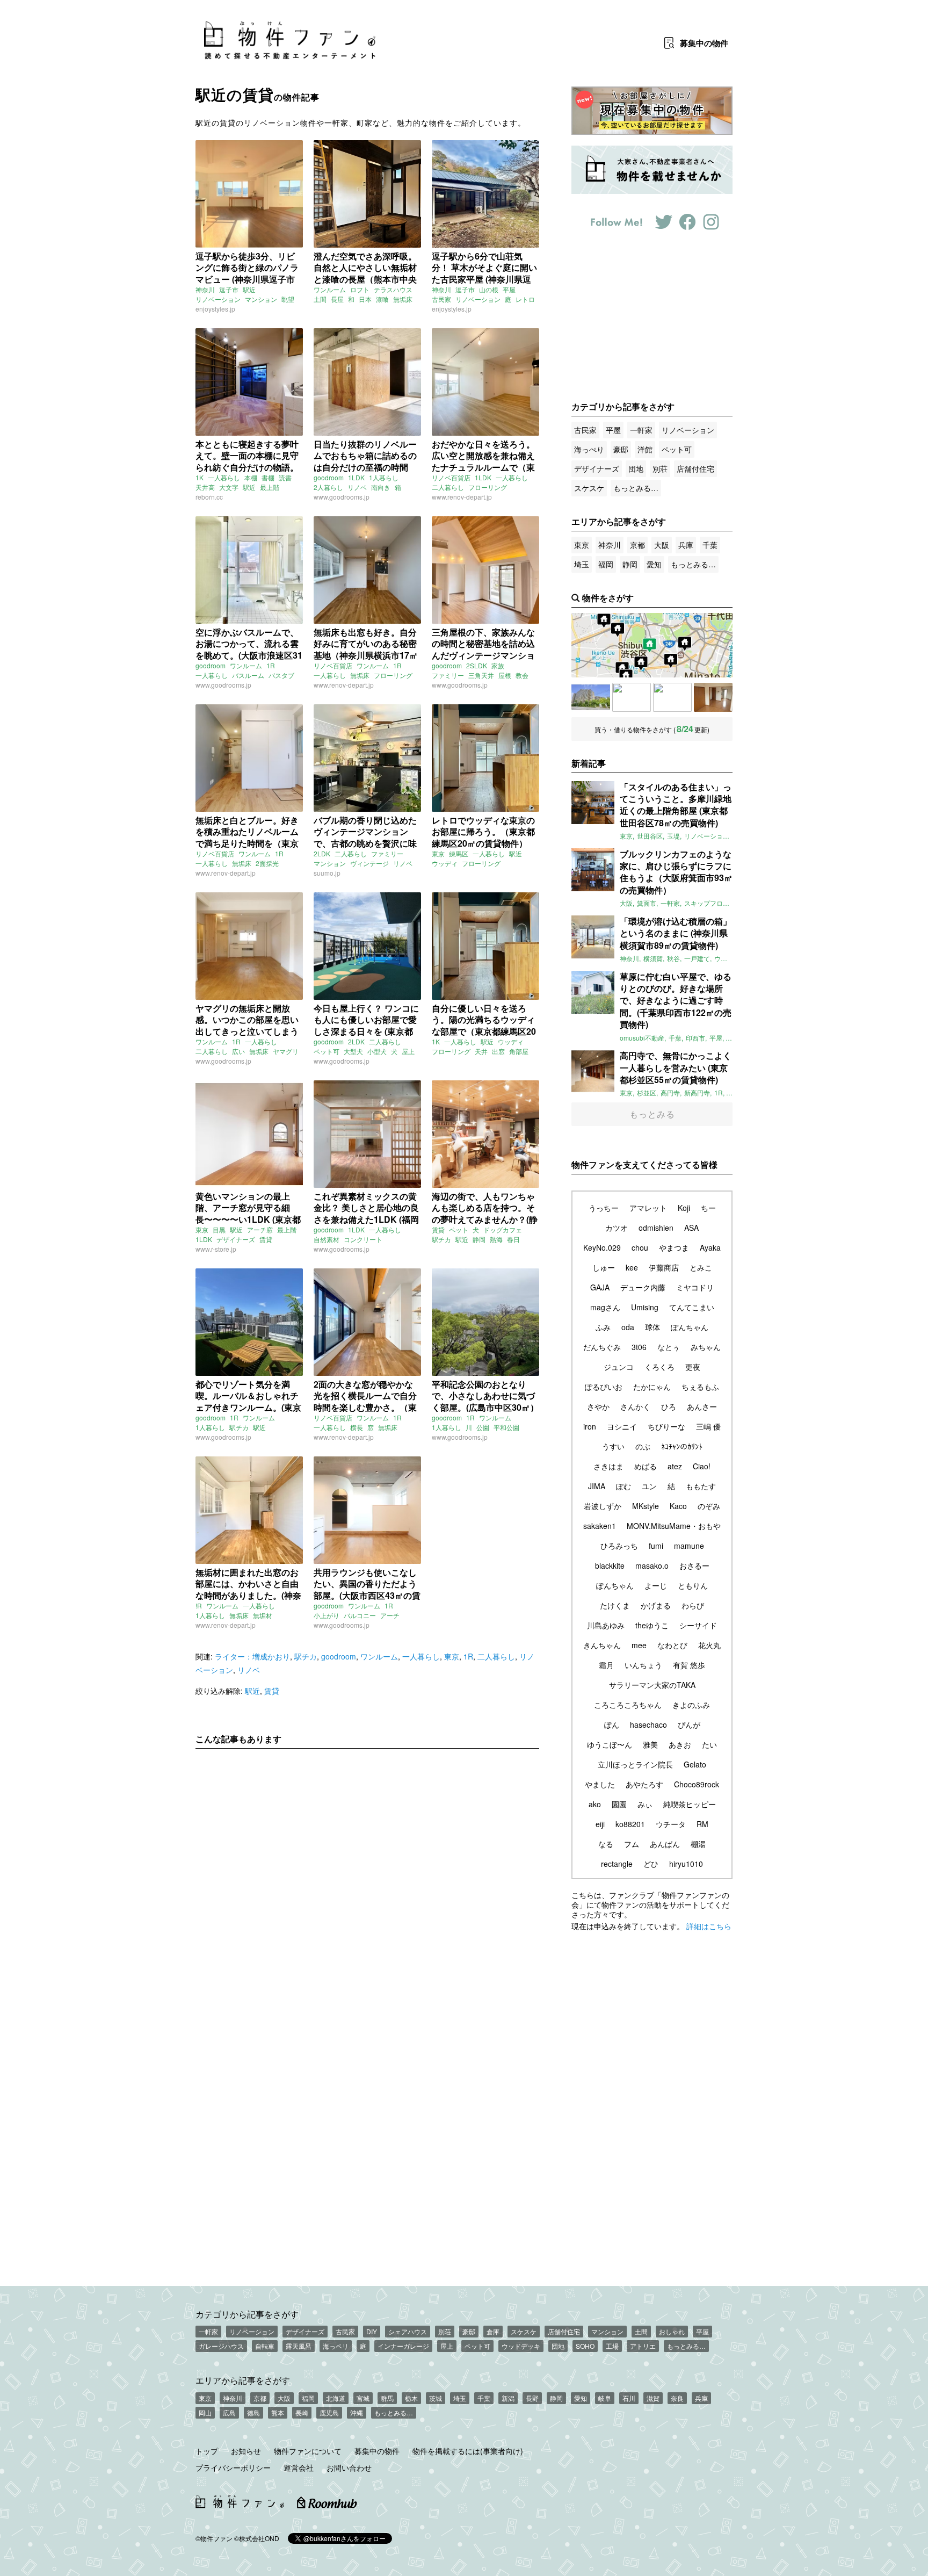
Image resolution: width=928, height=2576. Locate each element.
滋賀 (653, 2398)
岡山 (205, 2412)
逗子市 (229, 289)
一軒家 (641, 430)
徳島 (253, 2412)
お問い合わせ (349, 2467)
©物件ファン (214, 2538)
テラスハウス (393, 289)
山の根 (489, 289)
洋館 (645, 449)
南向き (381, 487)
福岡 (606, 564)
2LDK (322, 853)
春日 (513, 1239)
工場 (612, 2346)
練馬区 (459, 853)
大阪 (662, 545)
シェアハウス (408, 2331)
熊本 (278, 2412)
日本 (365, 299)
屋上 (408, 1051)
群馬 (387, 2398)
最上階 (270, 487)
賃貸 (266, 1239)
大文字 (229, 487)
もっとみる (652, 1114)
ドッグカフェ (503, 1229)
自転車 (265, 2346)
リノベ (357, 487)
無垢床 (403, 299)
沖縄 (357, 2412)
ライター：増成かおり (252, 1656)
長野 (532, 2398)
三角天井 (481, 675)
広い (238, 1051)
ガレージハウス (221, 2346)
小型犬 (377, 1051)
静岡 (479, 1239)
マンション (261, 299)
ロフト (360, 289)
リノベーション (218, 299)
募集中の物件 (377, 2451)
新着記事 (589, 763)
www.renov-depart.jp (462, 497)
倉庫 (493, 2331)
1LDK (356, 477)
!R (199, 1606)
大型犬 (353, 1051)
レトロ (525, 299)
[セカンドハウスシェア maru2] (632, 697)
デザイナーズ (236, 1239)
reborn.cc (209, 497)
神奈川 (205, 289)
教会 (522, 675)
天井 (481, 1051)
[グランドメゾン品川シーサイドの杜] (591, 697)
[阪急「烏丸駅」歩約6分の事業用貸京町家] (672, 697)
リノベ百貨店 (451, 477)
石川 (629, 2398)
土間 (320, 299)
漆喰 (382, 299)
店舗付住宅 (695, 468)
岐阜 (605, 2398)
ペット (459, 1229)
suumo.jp (327, 873)
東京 (438, 853)
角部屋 (519, 1051)
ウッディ (445, 863)
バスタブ (281, 675)
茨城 (436, 2398)
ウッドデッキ (521, 2346)
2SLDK (477, 665)
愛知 (654, 564)
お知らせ (246, 2451)
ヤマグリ (286, 1051)
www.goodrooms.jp (342, 497)
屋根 (505, 675)
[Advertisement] (367, 1857)
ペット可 (327, 1051)
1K (200, 477)
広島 (229, 2412)
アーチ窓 (260, 1229)
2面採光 (267, 863)
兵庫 (686, 545)
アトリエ (643, 2346)
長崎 (302, 2412)
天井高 (205, 487)
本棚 (251, 477)
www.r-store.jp (216, 1249)
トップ (207, 2451)
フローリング (488, 487)
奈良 (677, 2398)
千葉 (710, 545)
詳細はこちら (709, 1926)
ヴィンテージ (369, 863)
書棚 (268, 477)
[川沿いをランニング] (713, 697)
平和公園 (506, 1427)
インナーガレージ (403, 2346)
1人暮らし (384, 477)
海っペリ (336, 2346)
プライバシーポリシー (233, 2467)
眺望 (288, 299)
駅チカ (441, 1239)
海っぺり (589, 449)
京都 (637, 545)
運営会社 (299, 2467)
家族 (498, 665)
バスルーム (248, 675)
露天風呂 (299, 2346)
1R (271, 665)
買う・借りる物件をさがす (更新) (652, 729)
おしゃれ (672, 2331)
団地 (636, 468)
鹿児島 (329, 2412)
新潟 (508, 2398)
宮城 (363, 2398)
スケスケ (589, 488)
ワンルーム (330, 289)
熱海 (496, 1239)
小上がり (327, 1615)
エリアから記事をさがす (243, 2380)
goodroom (329, 477)
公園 (483, 1427)
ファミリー (448, 675)
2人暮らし (328, 487)
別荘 (660, 468)
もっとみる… (636, 488)
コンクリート (363, 1239)
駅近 (249, 289)
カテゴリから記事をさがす (247, 2314)
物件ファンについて (308, 2451)
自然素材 (327, 1239)
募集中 (704, 43)
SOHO (585, 2346)
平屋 (509, 289)
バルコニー (360, 1615)
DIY (372, 2331)
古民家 (441, 299)
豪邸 (621, 449)
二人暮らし (448, 487)
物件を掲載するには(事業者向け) (468, 2451)
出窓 (498, 1051)
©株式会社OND (257, 2538)
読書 (285, 477)
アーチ (390, 1615)
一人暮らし (224, 477)
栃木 (411, 2398)
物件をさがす (608, 598)
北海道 (336, 2398)
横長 (357, 1427)
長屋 (337, 299)
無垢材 (263, 1615)
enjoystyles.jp (215, 309)
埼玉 (582, 564)
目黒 (219, 1229)
